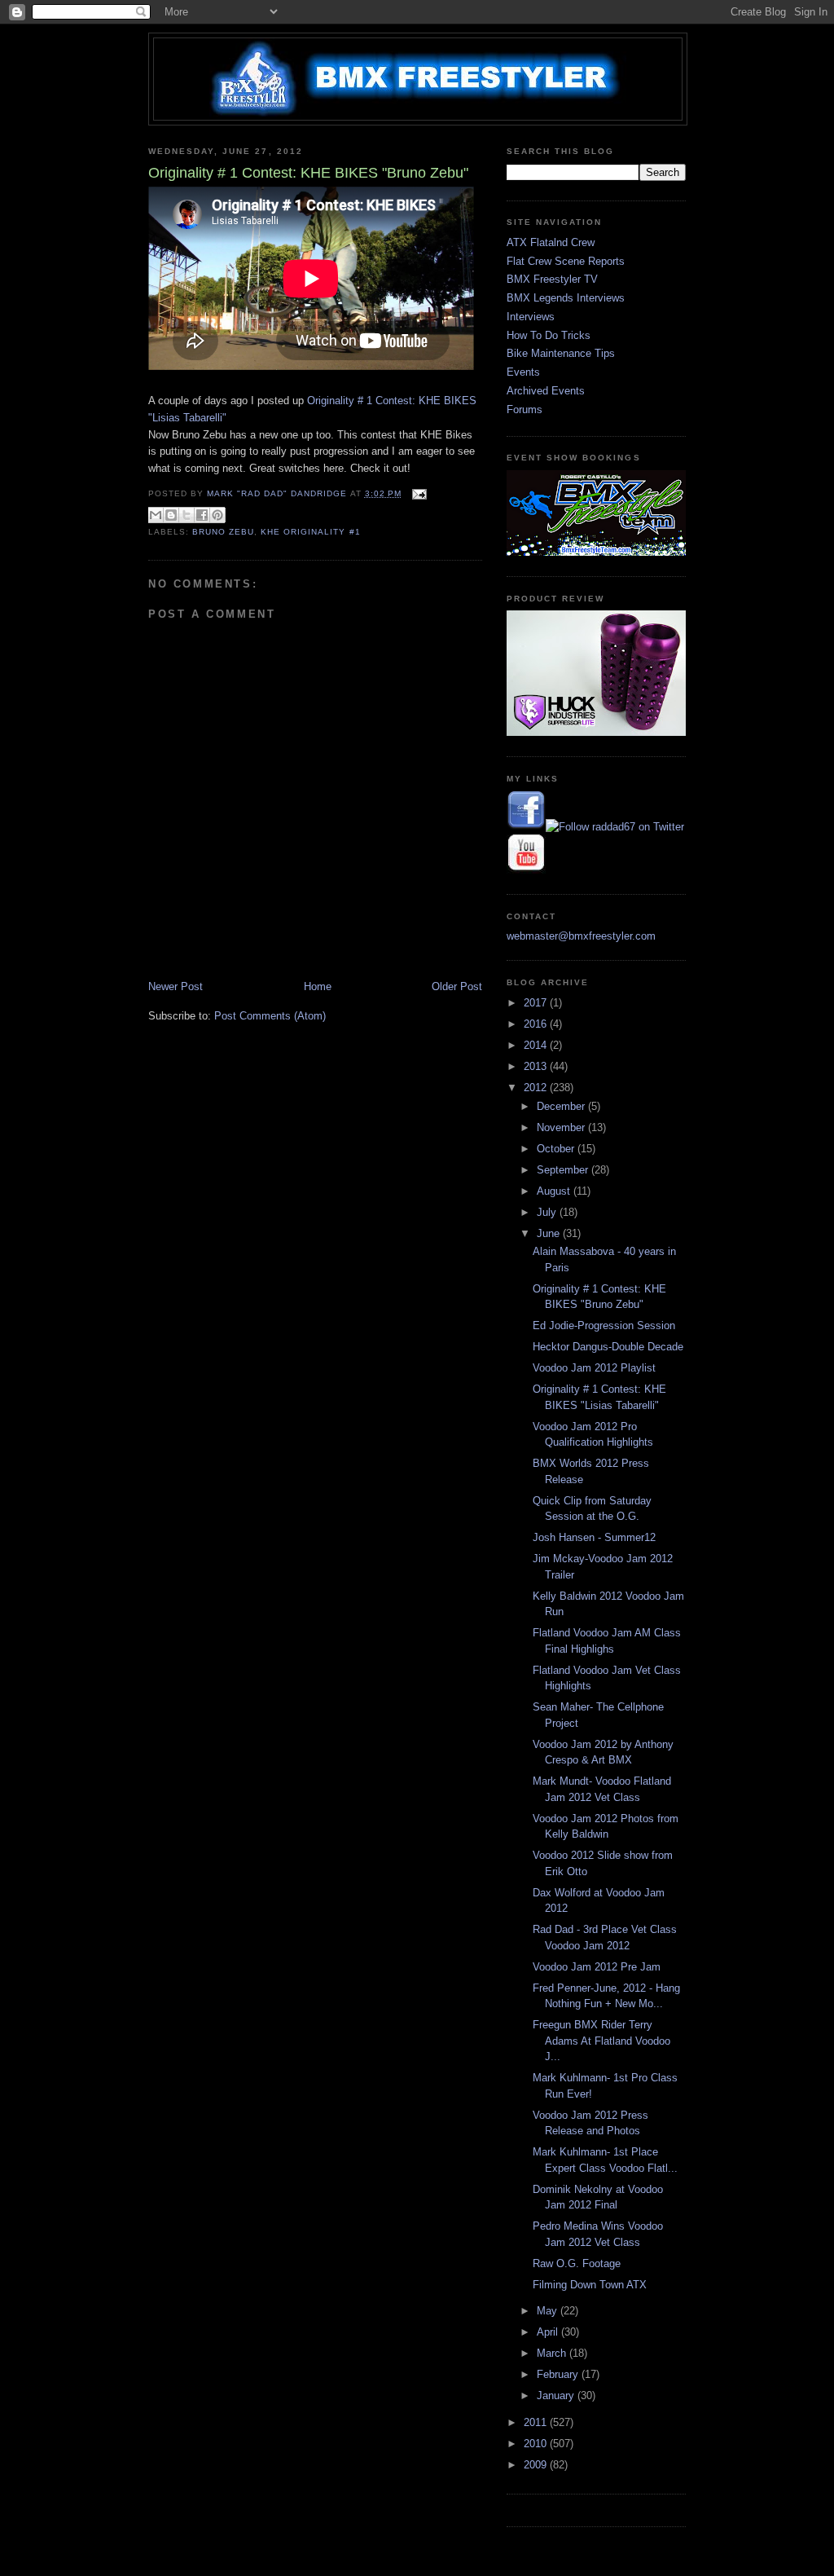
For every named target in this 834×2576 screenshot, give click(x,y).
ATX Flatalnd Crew (551, 242)
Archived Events (546, 391)
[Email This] (156, 515)
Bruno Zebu (223, 532)
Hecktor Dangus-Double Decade (608, 1347)
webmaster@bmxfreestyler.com (581, 936)
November (562, 1127)
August (555, 1191)
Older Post (457, 986)
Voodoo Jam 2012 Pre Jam (597, 1967)
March (553, 2353)
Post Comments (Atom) (270, 1016)
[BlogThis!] (171, 515)
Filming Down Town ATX (590, 2285)
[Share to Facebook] (202, 515)
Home (318, 986)
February (559, 2374)
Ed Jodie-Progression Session (604, 1325)
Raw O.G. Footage (577, 2263)
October (557, 1149)
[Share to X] (187, 515)
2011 (537, 2422)
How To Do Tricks (549, 335)
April (549, 2332)
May (549, 2311)
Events (523, 372)
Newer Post (176, 986)
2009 (537, 2465)
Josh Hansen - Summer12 (594, 1537)
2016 (537, 1024)
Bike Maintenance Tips (561, 353)
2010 (537, 2444)
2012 (537, 1088)
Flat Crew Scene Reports (566, 261)
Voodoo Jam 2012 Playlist (594, 1368)
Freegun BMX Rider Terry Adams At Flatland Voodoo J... (601, 2041)
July (548, 1212)
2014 (537, 1045)
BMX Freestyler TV (552, 279)
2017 (537, 1003)
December (562, 1106)
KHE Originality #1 (310, 532)
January (557, 2395)
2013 (537, 1066)
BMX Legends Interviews (566, 298)
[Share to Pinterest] (217, 515)
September (564, 1170)
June (550, 1233)
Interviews (531, 317)
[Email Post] (417, 493)
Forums (525, 410)
